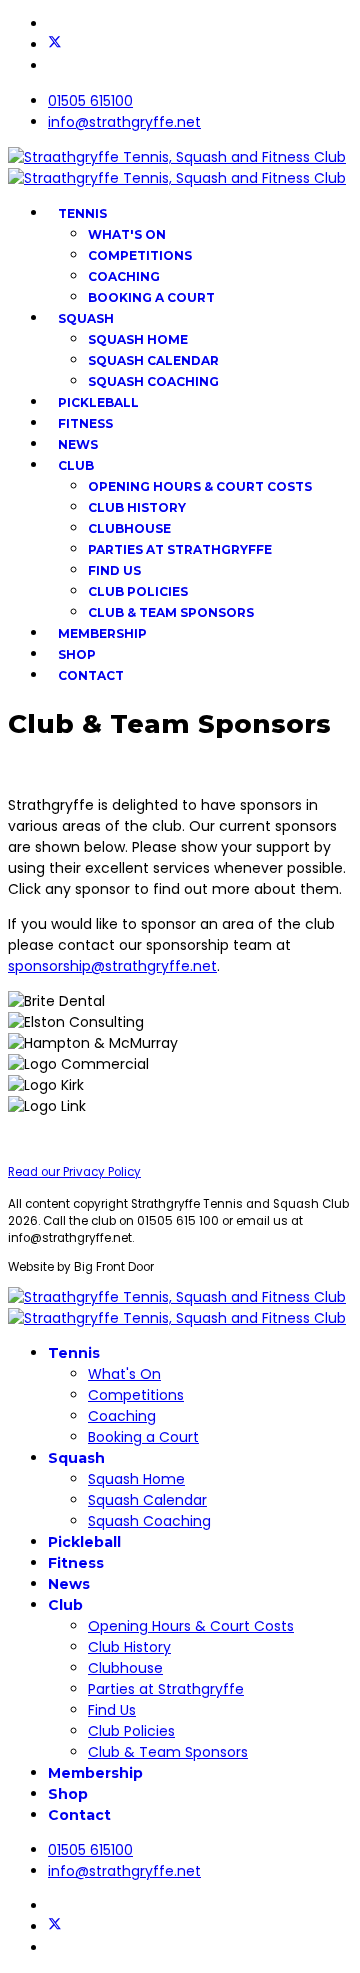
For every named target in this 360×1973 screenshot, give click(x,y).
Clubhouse (129, 528)
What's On (127, 234)
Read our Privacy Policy (74, 1172)
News (78, 444)
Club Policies (138, 591)
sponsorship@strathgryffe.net (112, 966)
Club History (137, 507)
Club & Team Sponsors (171, 612)
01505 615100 (90, 101)
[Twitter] (55, 45)
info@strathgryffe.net (124, 122)
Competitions (140, 255)
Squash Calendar (153, 360)
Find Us (114, 570)
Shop (77, 654)
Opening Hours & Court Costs (200, 486)
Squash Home (138, 339)
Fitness (85, 423)
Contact (91, 675)
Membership (102, 633)
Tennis (82, 213)
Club (76, 465)
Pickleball (98, 402)
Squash (86, 318)
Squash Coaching (153, 381)
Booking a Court (151, 297)
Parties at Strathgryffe (180, 549)
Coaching (124, 276)
